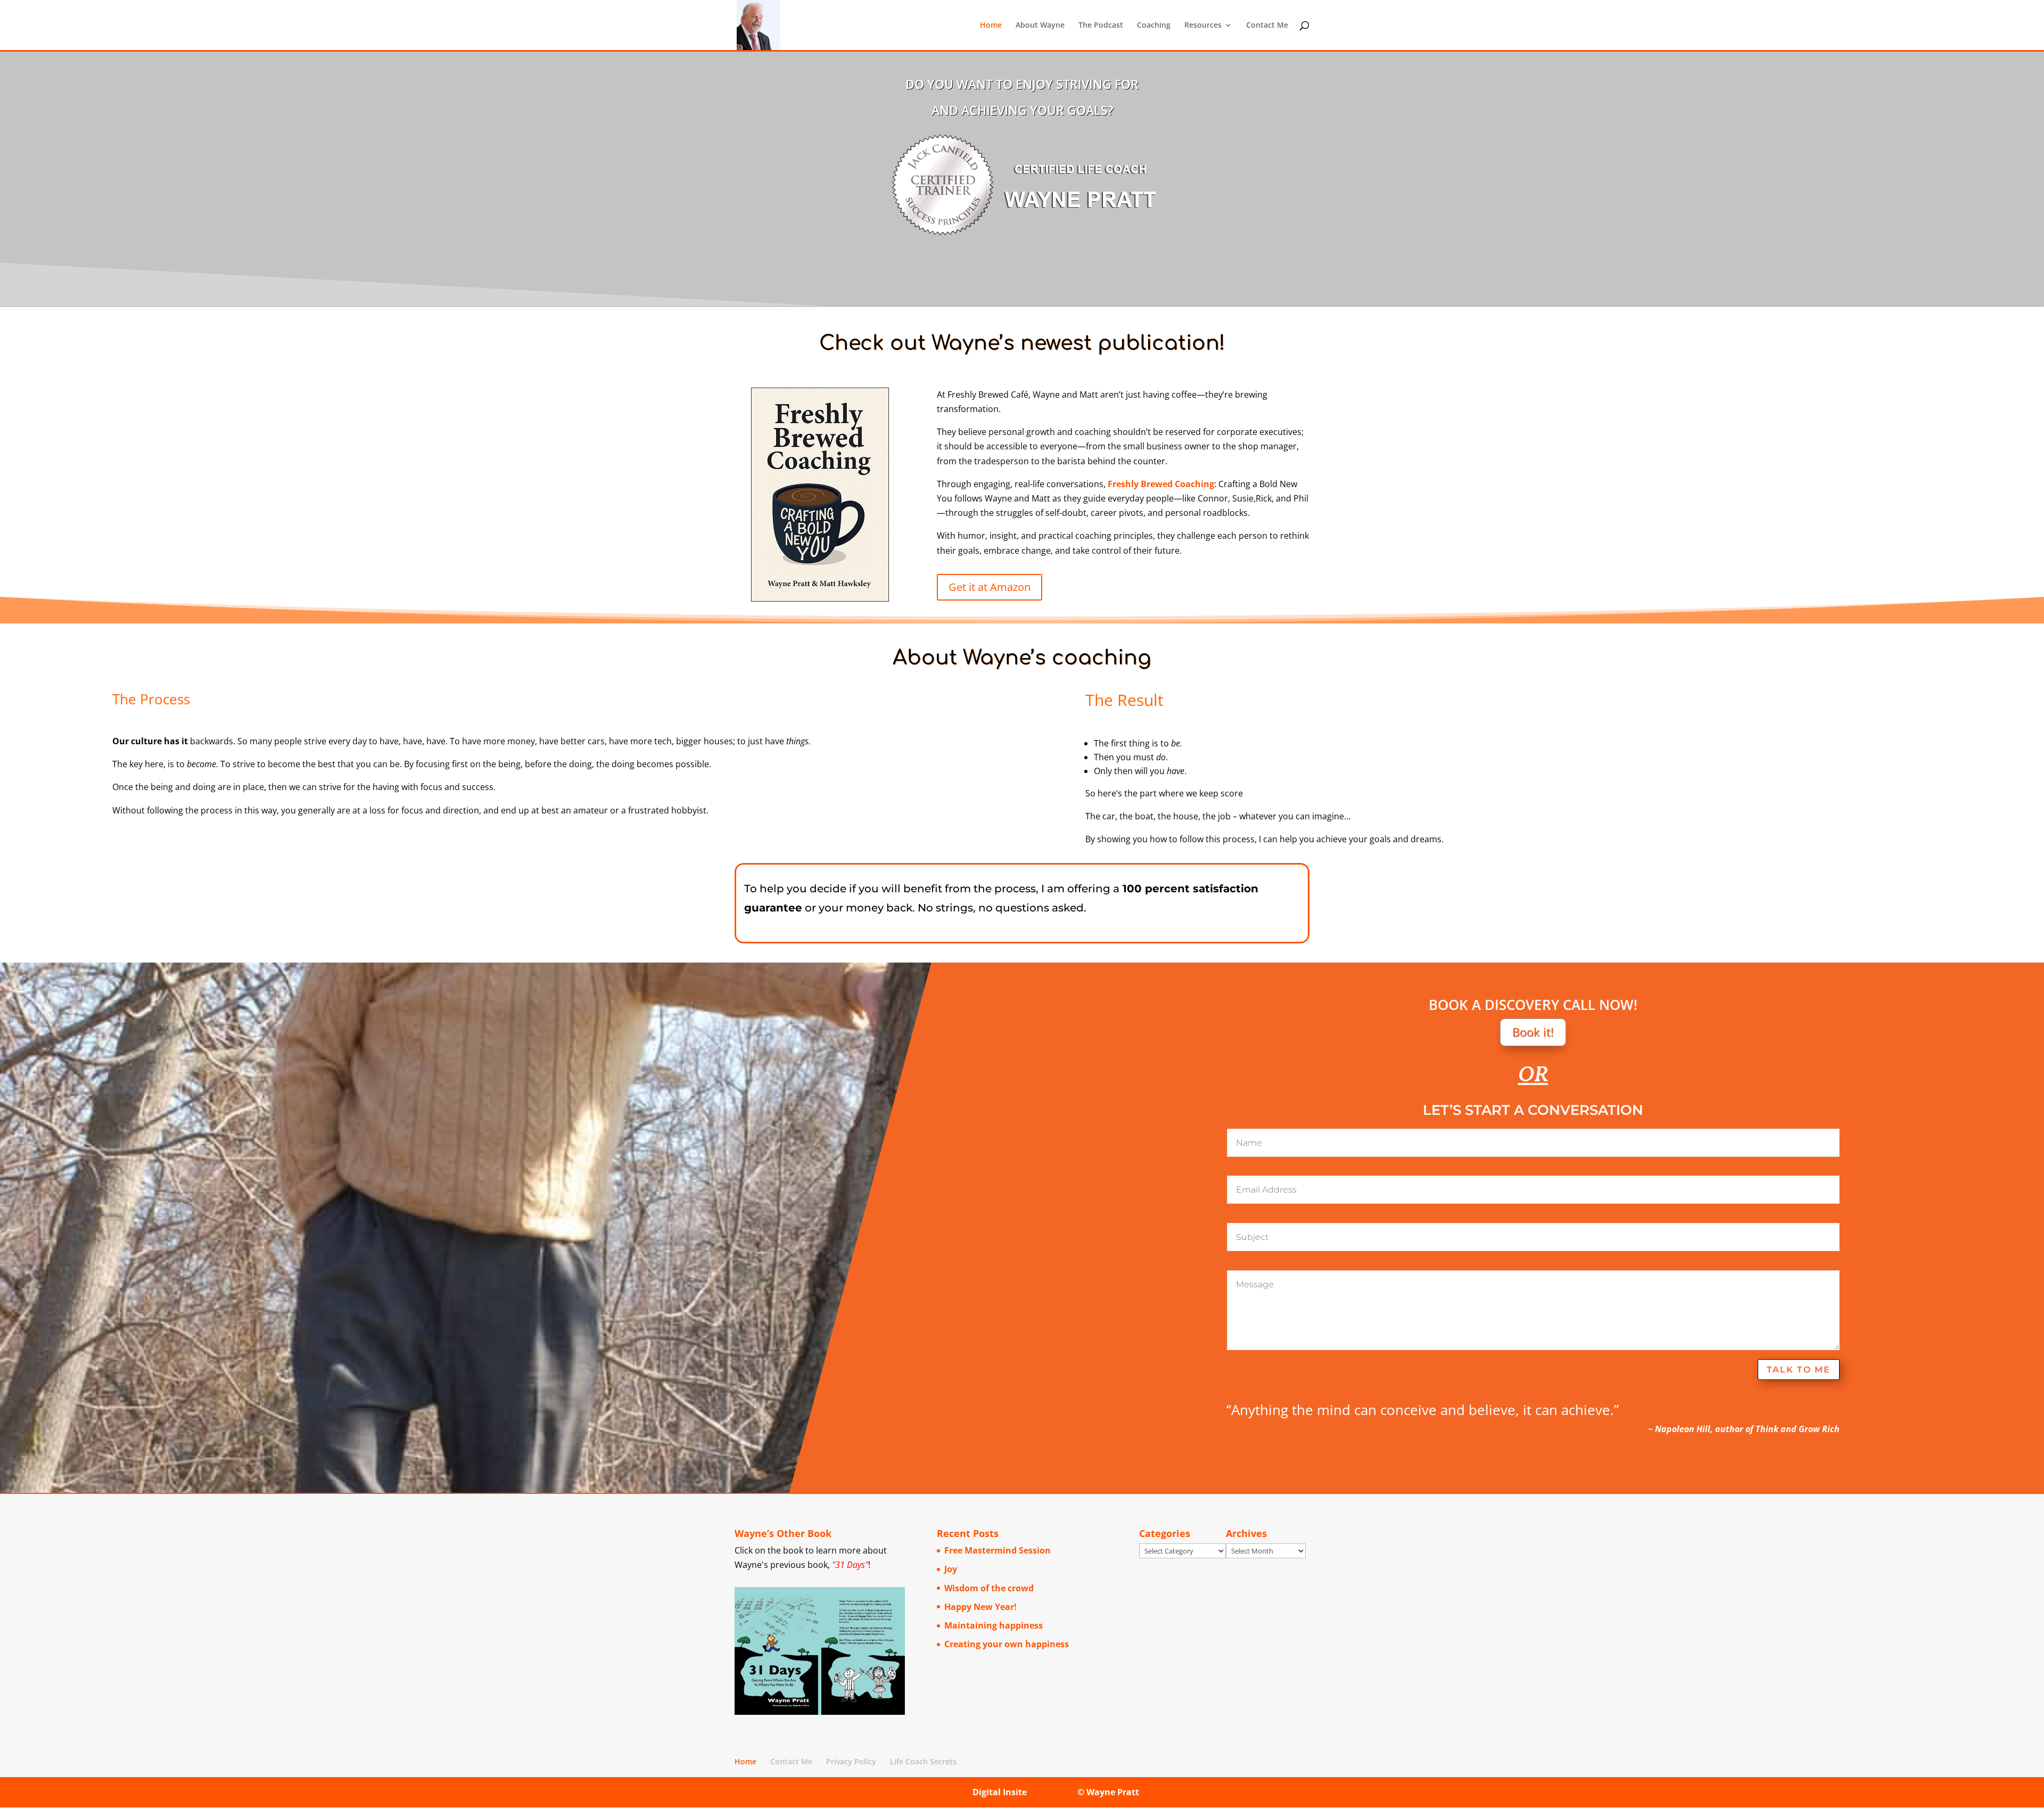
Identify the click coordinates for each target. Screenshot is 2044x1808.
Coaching (1154, 26)
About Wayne (1040, 26)
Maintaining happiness (994, 1625)
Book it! (1533, 1032)
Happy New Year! (980, 1607)
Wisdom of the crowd (989, 1588)
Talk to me (1799, 1370)
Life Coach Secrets (923, 1761)
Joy (951, 1569)
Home (991, 26)
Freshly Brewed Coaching (1161, 484)
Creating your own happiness (1007, 1644)
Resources (1203, 26)
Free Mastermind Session (998, 1550)
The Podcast (1101, 26)
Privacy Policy (851, 1761)
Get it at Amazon (990, 587)
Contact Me (1267, 26)
